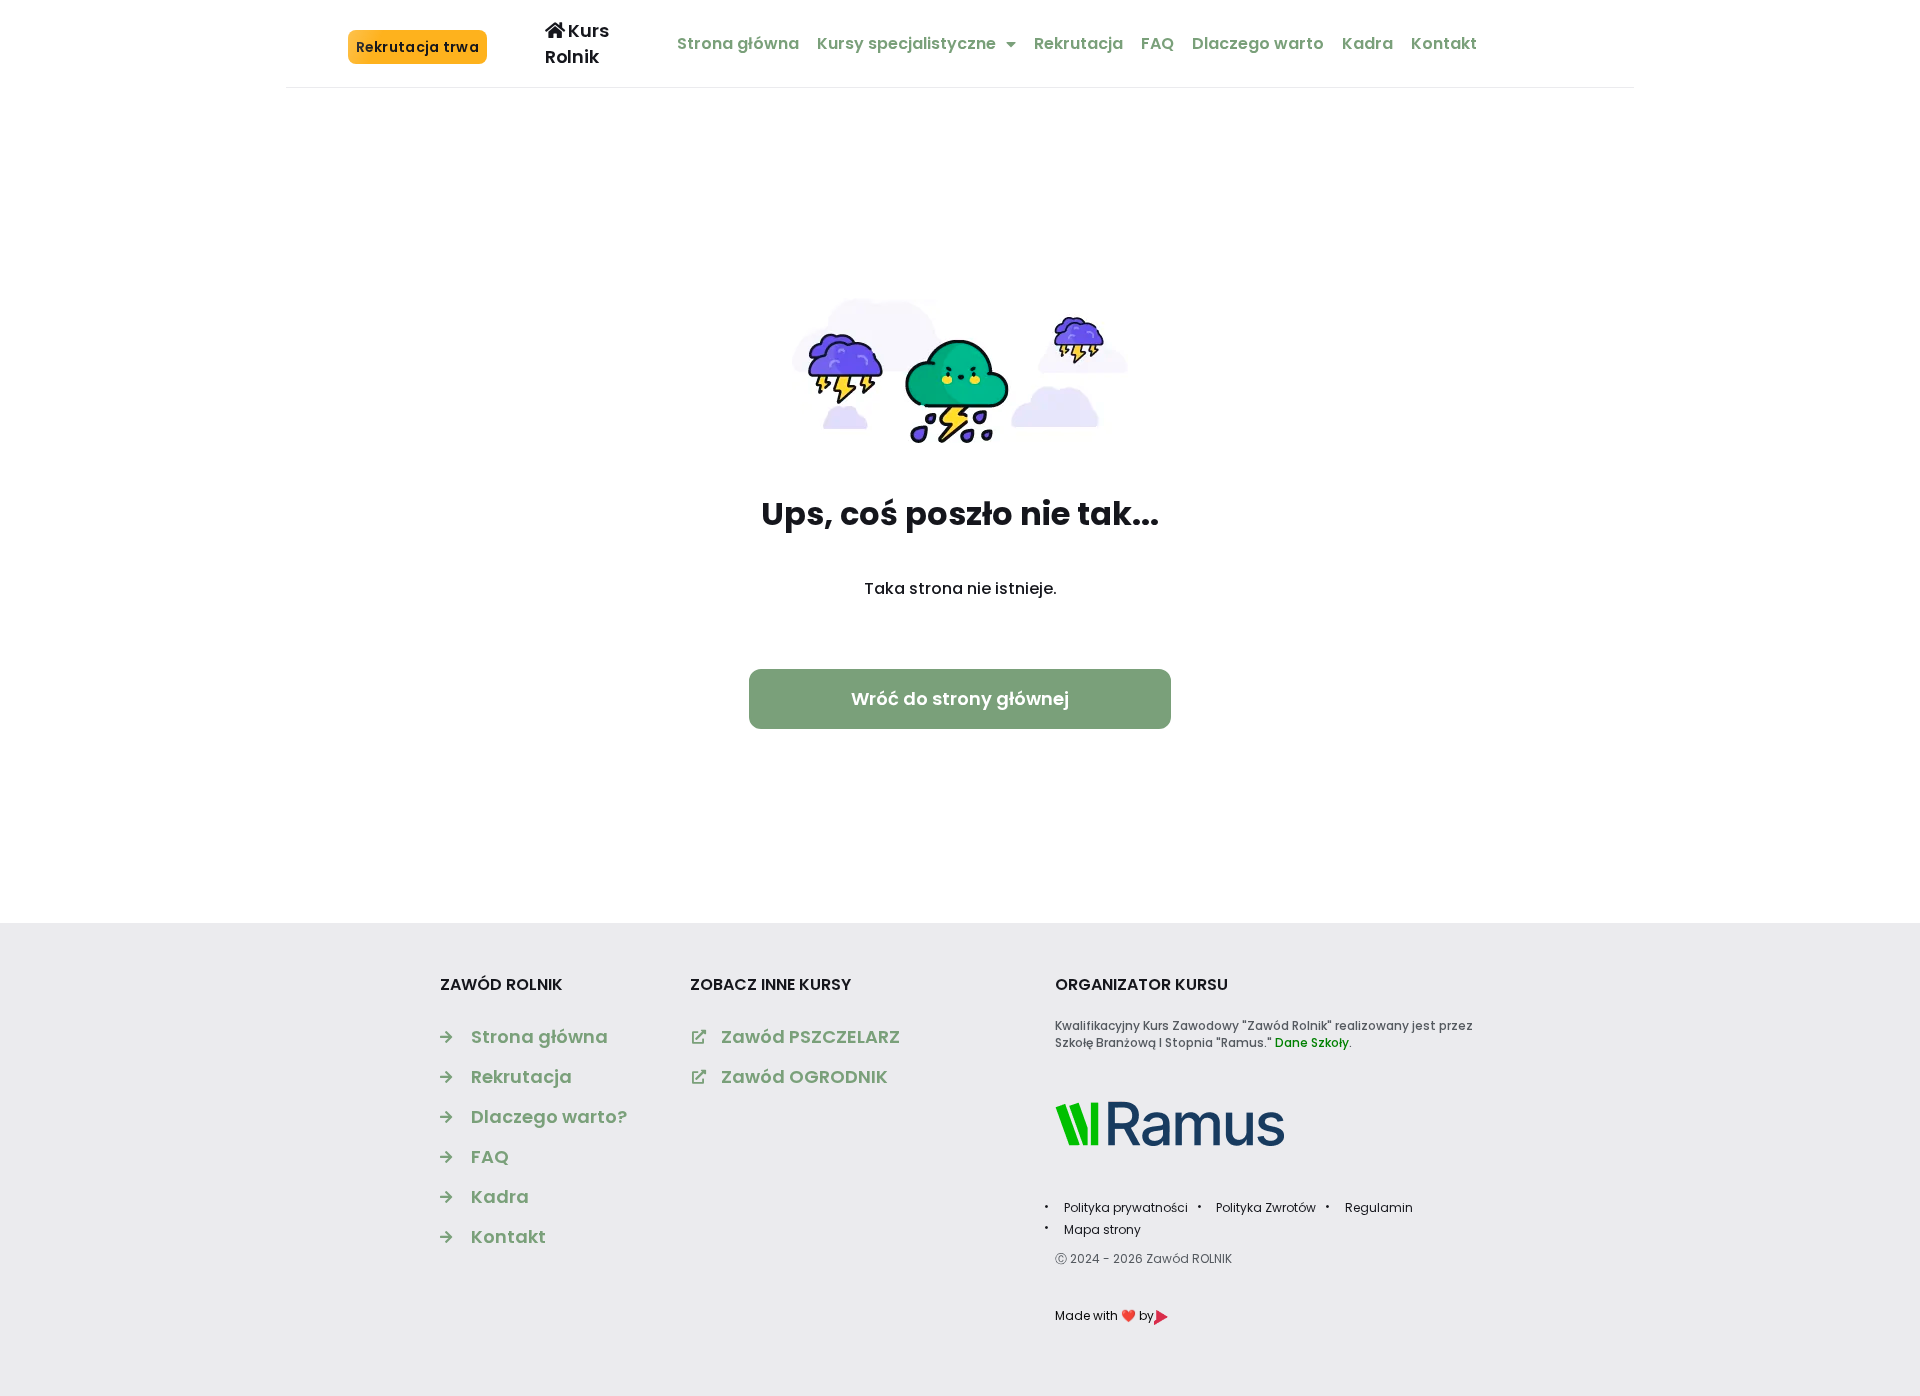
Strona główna (738, 43)
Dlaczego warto (1258, 43)
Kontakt (1444, 43)
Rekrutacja (1078, 43)
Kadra (1367, 43)
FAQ (1157, 43)
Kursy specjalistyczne (906, 43)
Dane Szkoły (1312, 1042)
